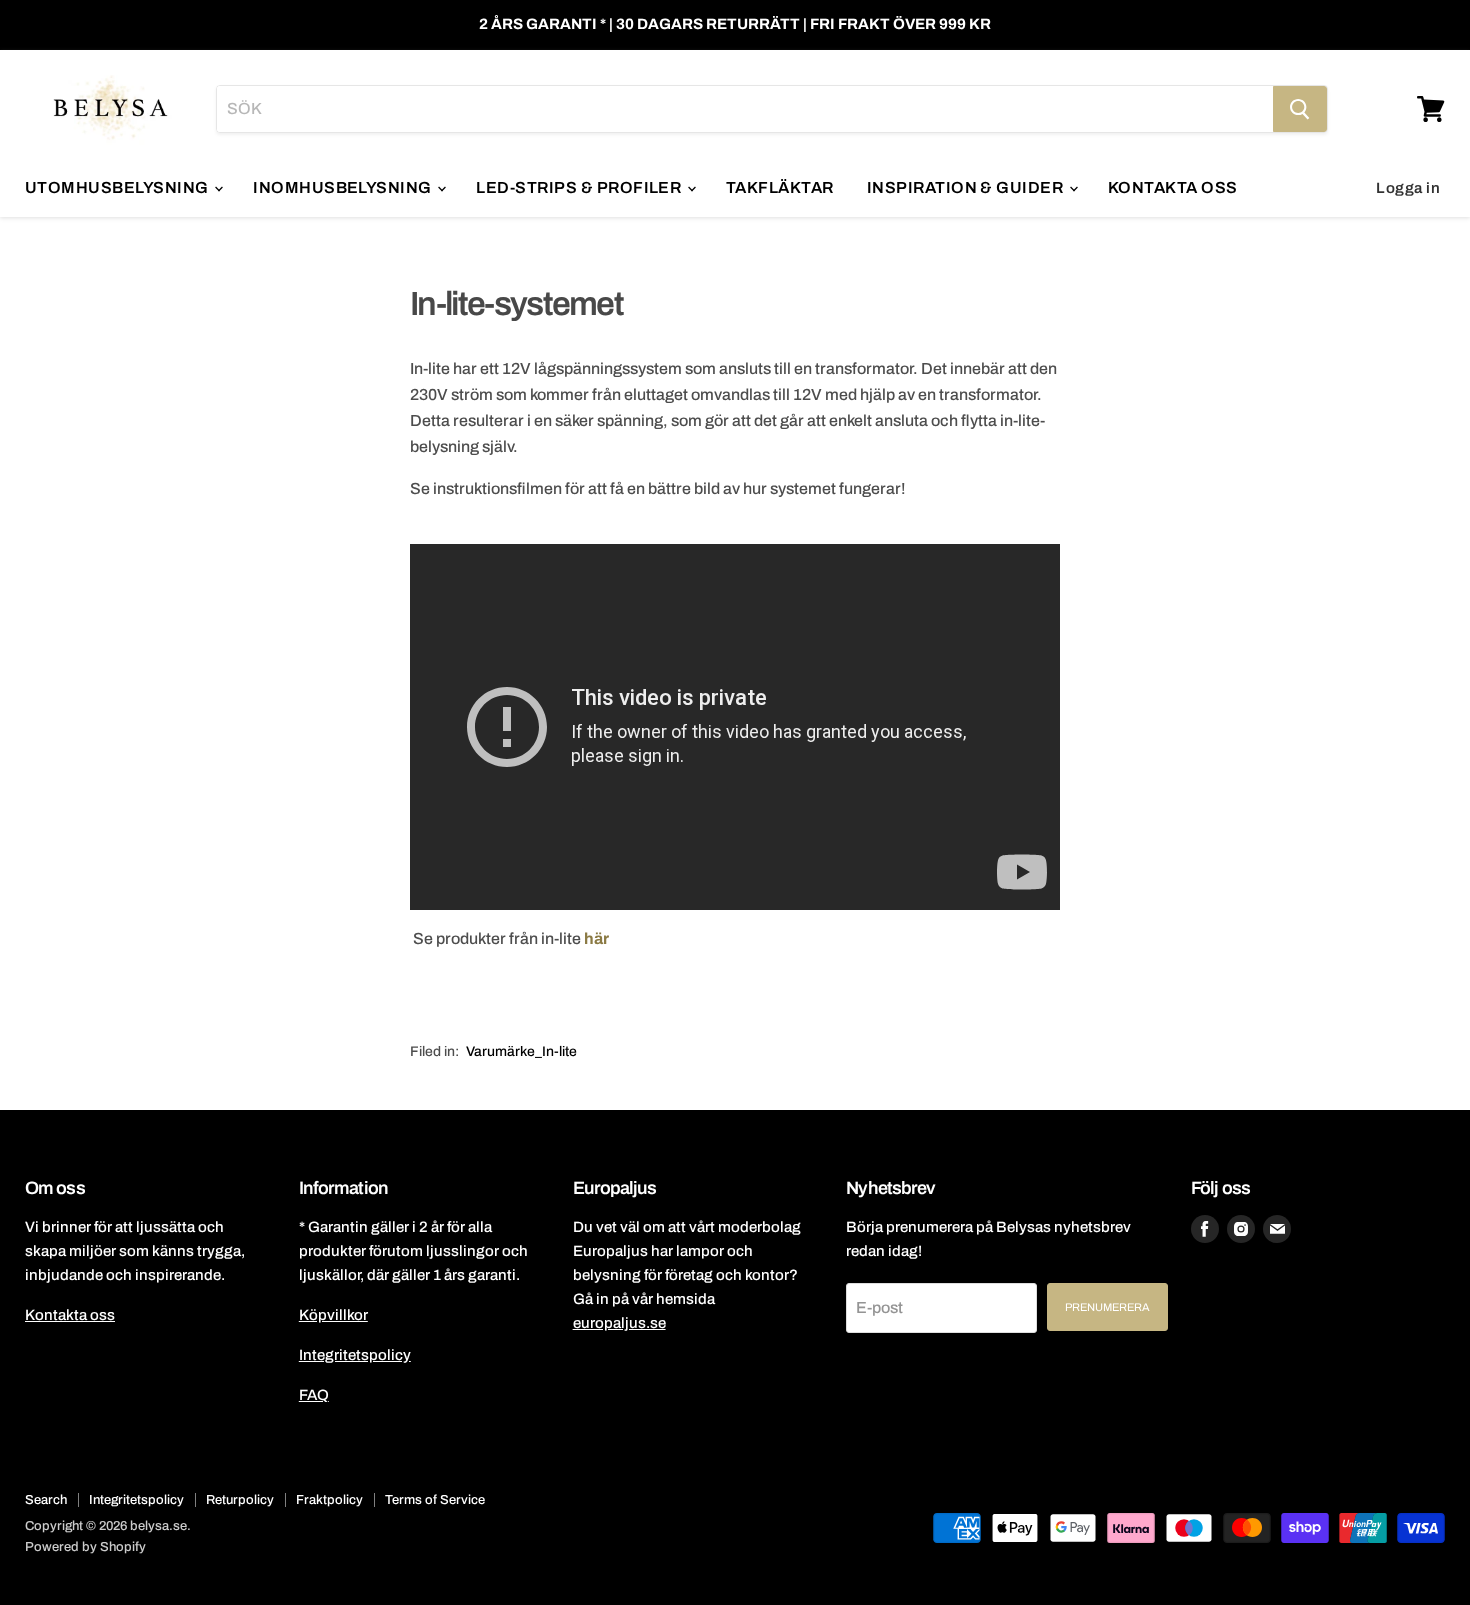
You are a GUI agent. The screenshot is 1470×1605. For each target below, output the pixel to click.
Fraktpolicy (329, 1500)
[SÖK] (1300, 109)
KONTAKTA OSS (1173, 187)
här (596, 938)
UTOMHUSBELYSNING (118, 187)
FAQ (314, 1395)
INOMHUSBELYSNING (344, 187)
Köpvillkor (333, 1315)
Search (46, 1500)
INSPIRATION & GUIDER (967, 187)
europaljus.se (619, 1323)
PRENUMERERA (1107, 1307)
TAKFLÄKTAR (780, 187)
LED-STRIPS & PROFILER (580, 187)
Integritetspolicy (355, 1355)
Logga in (1408, 188)
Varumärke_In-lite (521, 1051)
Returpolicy (240, 1500)
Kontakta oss (70, 1315)
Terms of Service (435, 1500)
